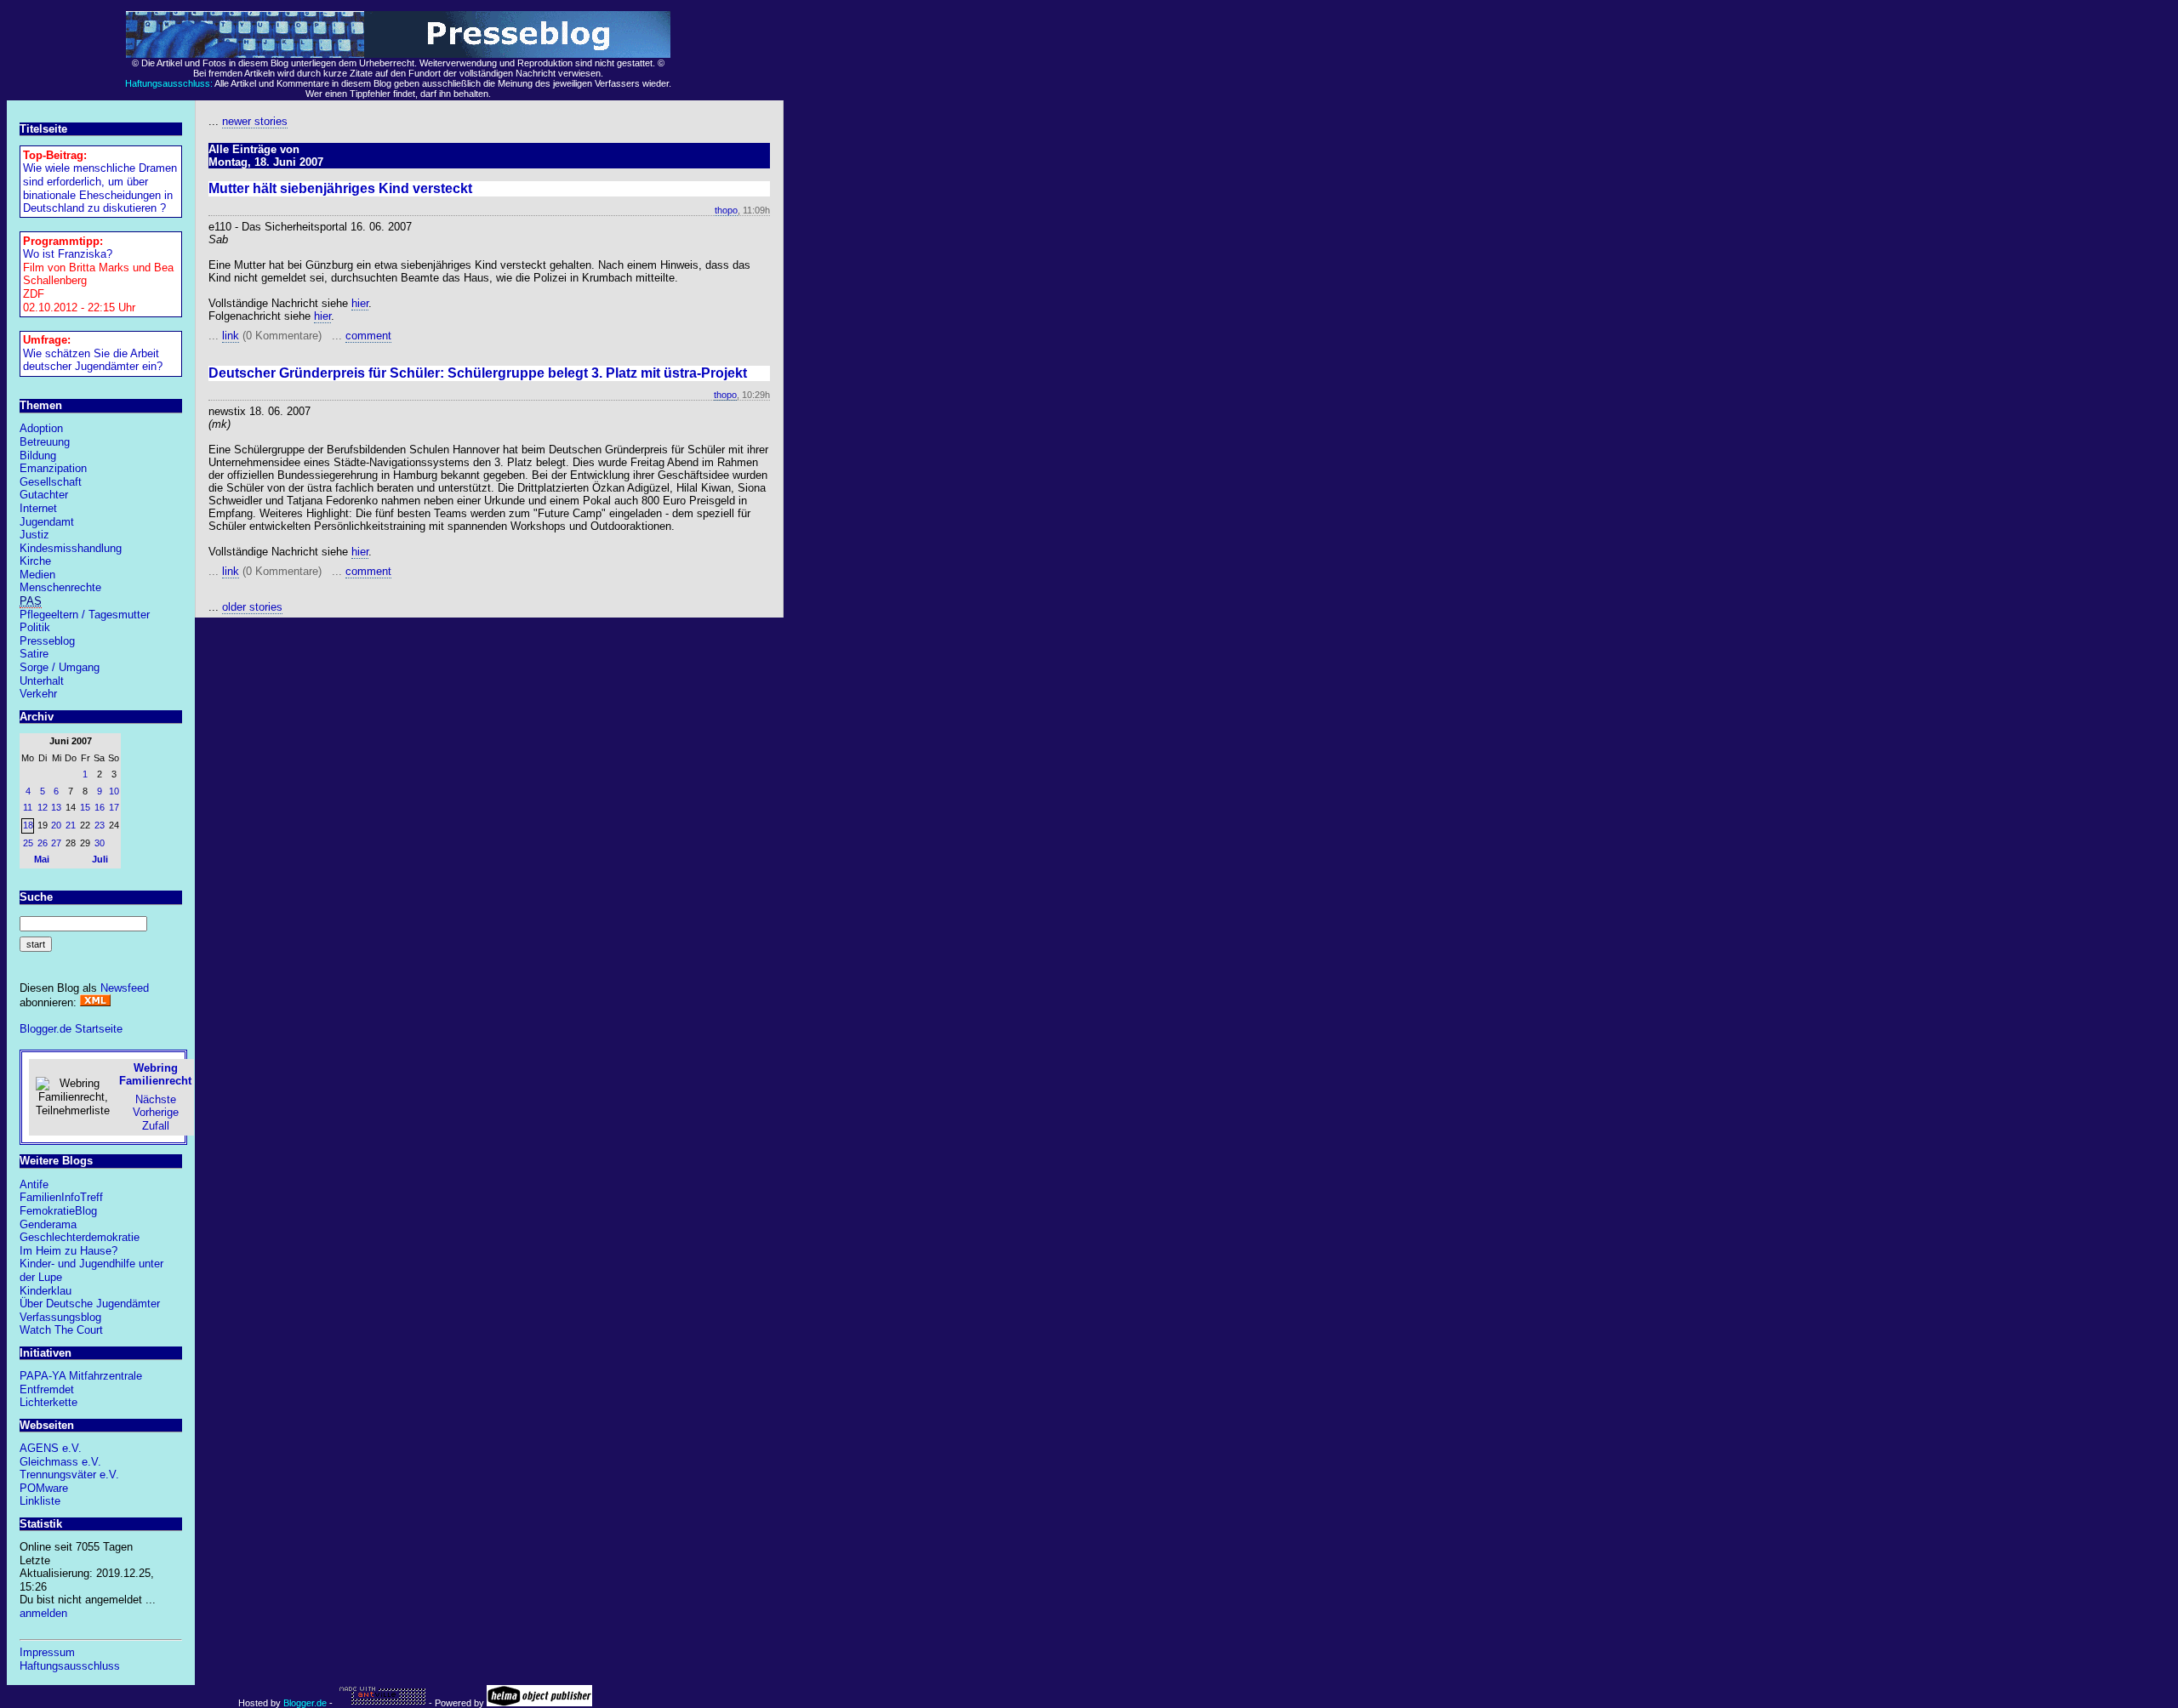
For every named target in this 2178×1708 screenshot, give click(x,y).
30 (100, 843)
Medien (37, 575)
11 (28, 807)
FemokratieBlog (58, 1211)
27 (56, 843)
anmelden (43, 1613)
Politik (35, 627)
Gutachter (44, 495)
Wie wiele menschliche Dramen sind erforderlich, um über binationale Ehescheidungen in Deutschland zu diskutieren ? (100, 188)
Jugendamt (47, 522)
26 (43, 843)
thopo (726, 210)
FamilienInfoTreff (61, 1197)
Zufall (156, 1126)
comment (368, 336)
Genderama (48, 1224)
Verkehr (38, 694)
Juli (100, 859)
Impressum (47, 1652)
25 (28, 843)
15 (85, 807)
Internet (38, 508)
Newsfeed (125, 988)
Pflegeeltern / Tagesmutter (85, 615)
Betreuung (45, 442)
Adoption (41, 428)
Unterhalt (42, 681)
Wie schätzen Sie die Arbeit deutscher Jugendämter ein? (93, 360)
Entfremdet (47, 1389)
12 (43, 807)
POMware (44, 1488)
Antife (34, 1184)
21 (71, 825)
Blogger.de (305, 1703)
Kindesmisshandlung (71, 548)
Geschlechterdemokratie (80, 1237)
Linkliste (40, 1501)
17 (114, 807)
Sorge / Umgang (60, 667)
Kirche (35, 561)
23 (100, 825)
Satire (34, 654)
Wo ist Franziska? (68, 254)
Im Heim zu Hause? (68, 1251)
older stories (252, 607)
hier (360, 303)
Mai (42, 859)
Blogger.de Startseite (71, 1029)
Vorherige (156, 1112)
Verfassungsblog (60, 1317)
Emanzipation (53, 468)
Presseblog (47, 641)
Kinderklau (46, 1291)
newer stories (255, 121)
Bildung (38, 455)
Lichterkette (48, 1402)
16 (100, 807)
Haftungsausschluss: (169, 83)
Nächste (156, 1099)
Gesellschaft (51, 482)
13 (56, 807)
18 (28, 825)
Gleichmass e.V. (60, 1462)
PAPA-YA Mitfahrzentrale (81, 1376)
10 (114, 791)
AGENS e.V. (51, 1448)
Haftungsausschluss (70, 1666)
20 (56, 825)
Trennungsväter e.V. (69, 1475)
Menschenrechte (60, 587)
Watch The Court (61, 1330)
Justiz (34, 535)
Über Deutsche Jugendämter (90, 1304)
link (231, 336)
